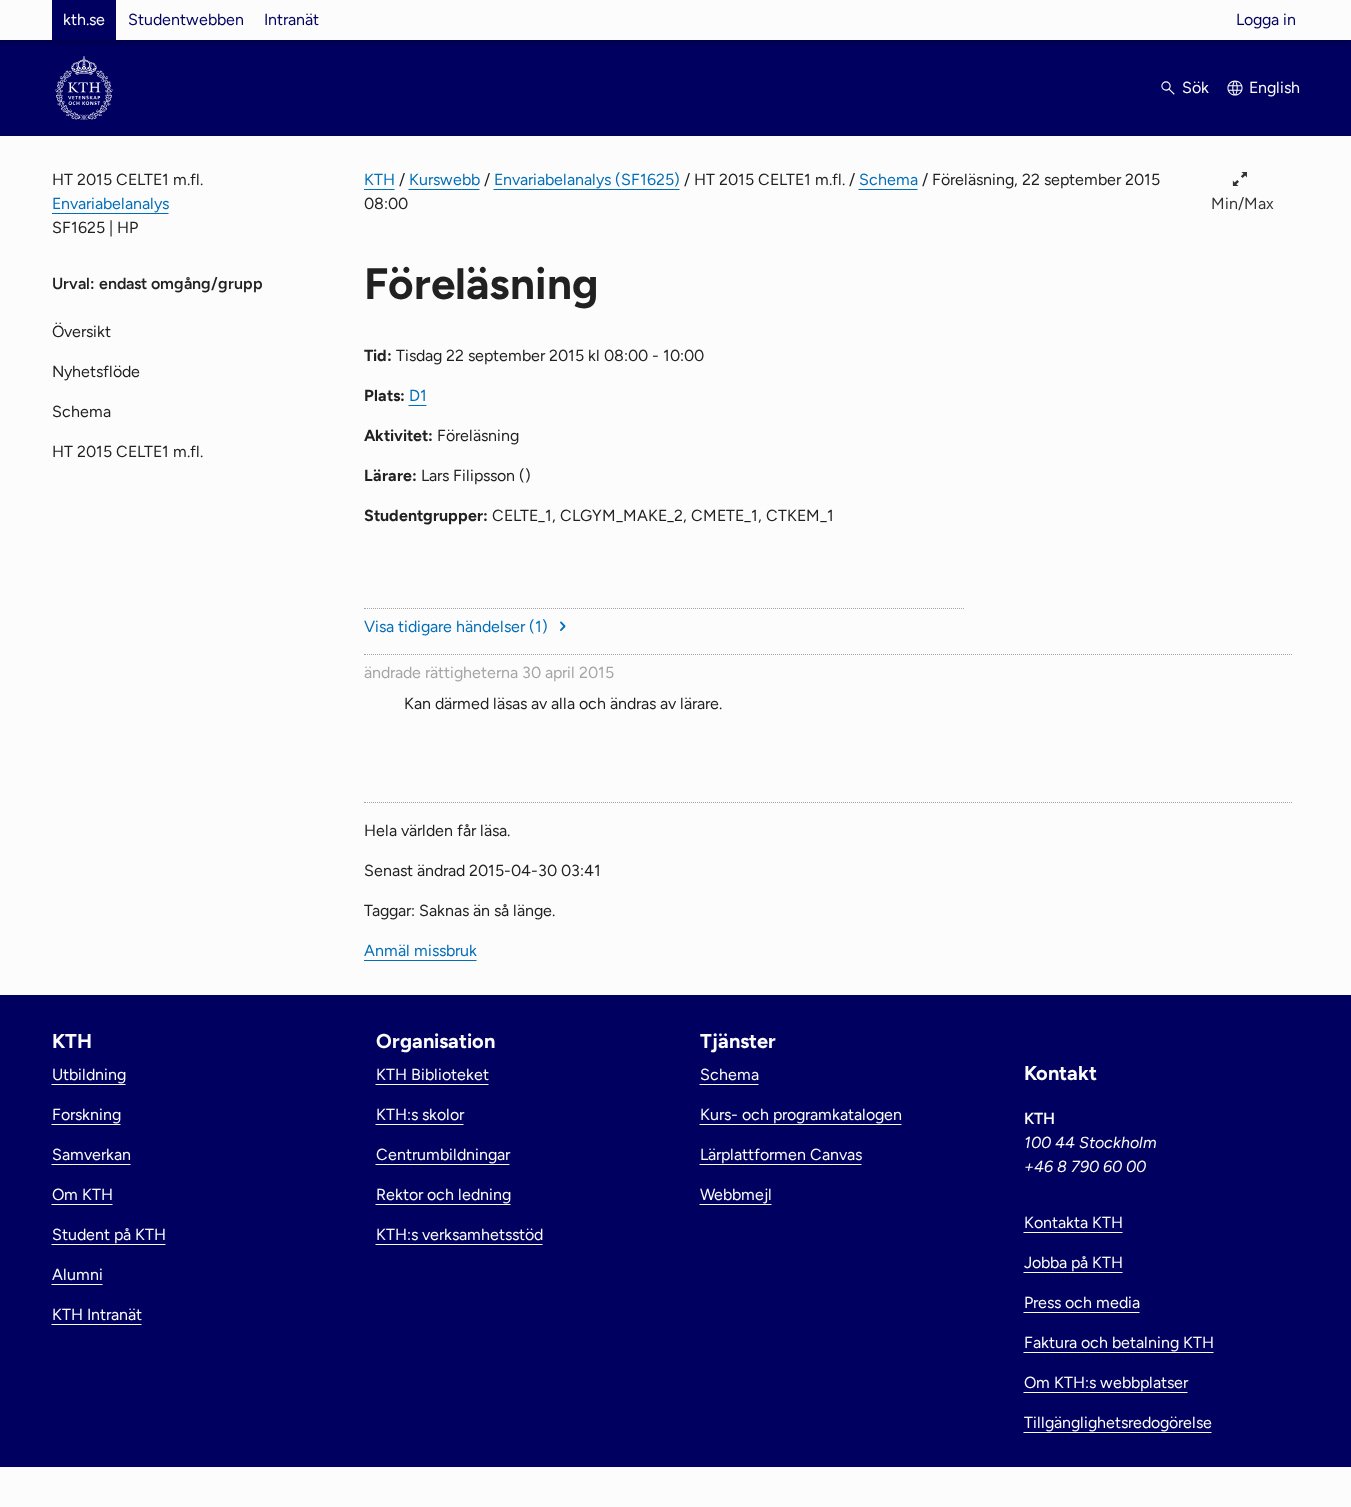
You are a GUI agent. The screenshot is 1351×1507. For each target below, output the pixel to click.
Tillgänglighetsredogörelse (1118, 1422)
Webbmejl (736, 1194)
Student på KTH (109, 1234)
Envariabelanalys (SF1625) (587, 179)
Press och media (1082, 1302)
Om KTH (82, 1194)
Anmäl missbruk (420, 950)
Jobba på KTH (1073, 1262)
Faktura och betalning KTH (1119, 1342)
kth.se (84, 19)
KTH (379, 179)
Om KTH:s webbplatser (1106, 1382)
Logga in (1266, 19)
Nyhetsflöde (96, 371)
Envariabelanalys (110, 203)
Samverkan (91, 1154)
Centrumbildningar (443, 1154)
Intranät (291, 19)
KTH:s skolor (420, 1114)
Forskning (86, 1114)
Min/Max (1242, 203)
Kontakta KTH (1073, 1222)
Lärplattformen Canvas (781, 1154)
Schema (888, 179)
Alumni (77, 1274)
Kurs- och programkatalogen (801, 1114)
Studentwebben (186, 19)
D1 (418, 395)
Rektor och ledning (443, 1194)
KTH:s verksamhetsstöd (459, 1234)
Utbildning (89, 1074)
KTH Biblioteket (432, 1074)
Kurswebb (444, 179)
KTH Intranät (97, 1314)
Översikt (81, 331)
